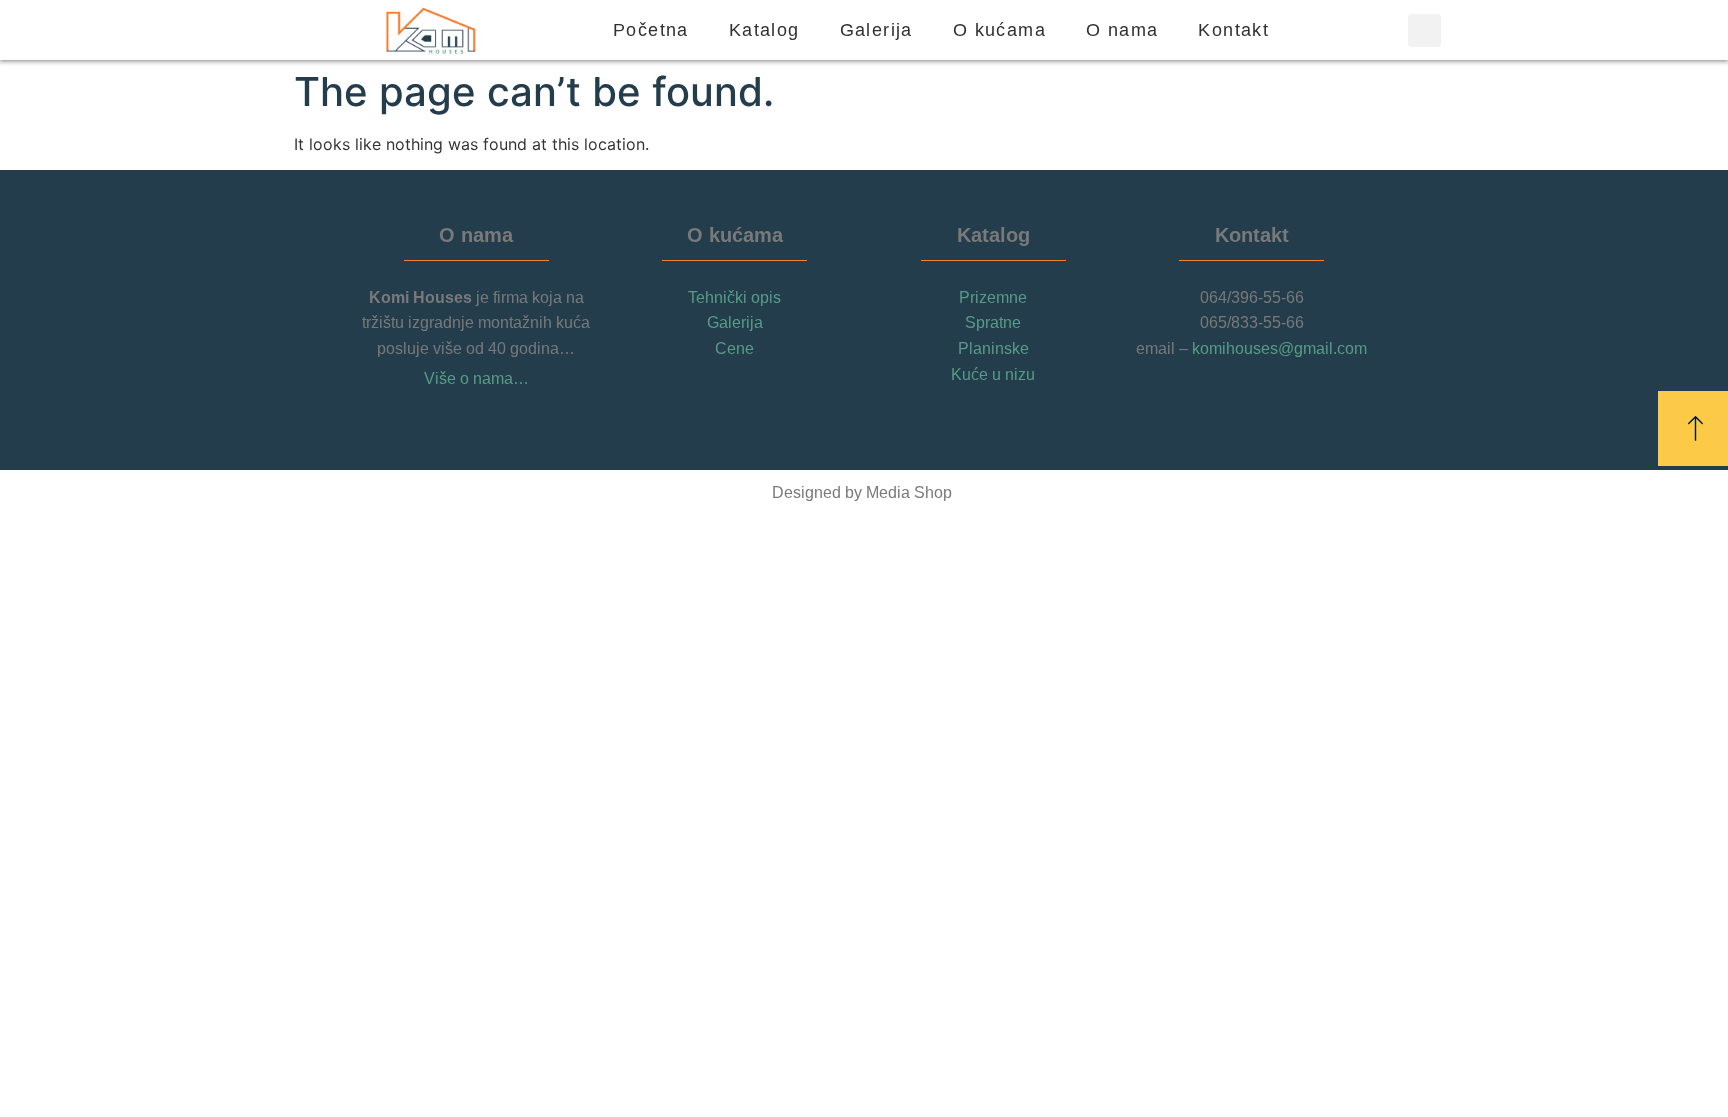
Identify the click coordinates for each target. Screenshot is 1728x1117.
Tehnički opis (734, 297)
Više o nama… (476, 378)
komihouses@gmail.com (1279, 348)
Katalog (764, 30)
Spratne (993, 322)
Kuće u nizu (993, 374)
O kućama (999, 30)
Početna (651, 30)
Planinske (993, 348)
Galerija (876, 30)
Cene (734, 348)
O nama (1122, 30)
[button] (1424, 30)
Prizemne (993, 297)
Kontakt (1233, 30)
